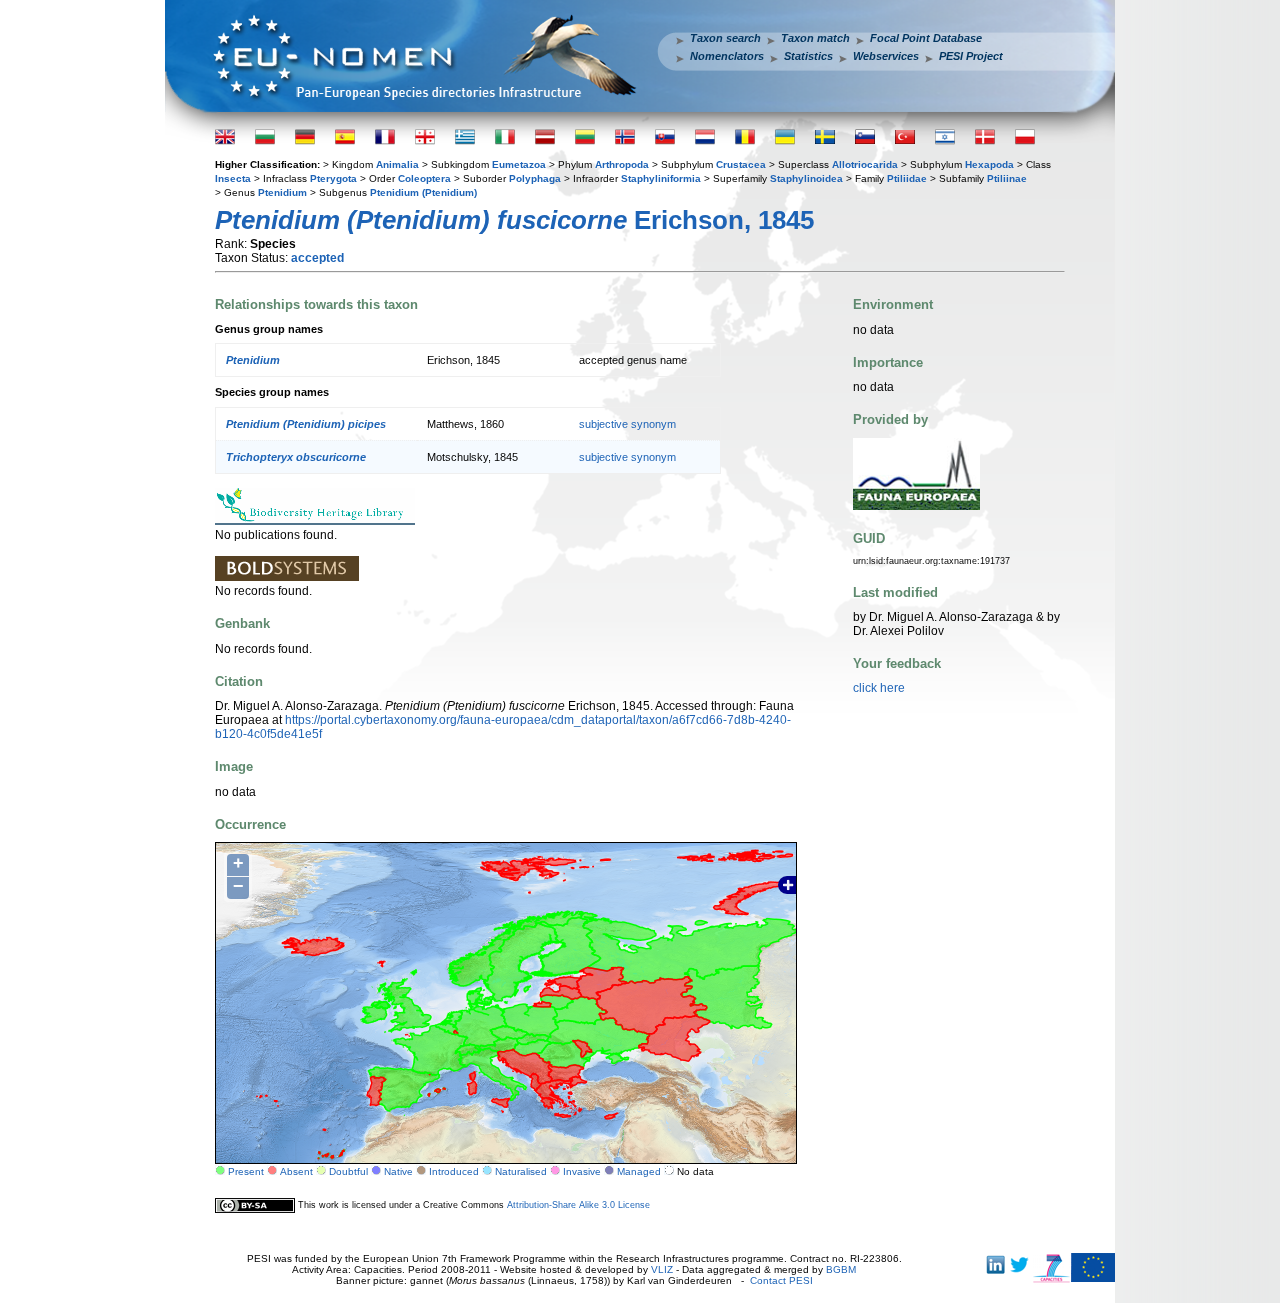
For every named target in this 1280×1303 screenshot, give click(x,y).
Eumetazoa (519, 164)
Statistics (808, 56)
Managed (639, 1171)
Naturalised (521, 1171)
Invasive (582, 1171)
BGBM (841, 1269)
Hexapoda (989, 164)
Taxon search (725, 38)
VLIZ (662, 1269)
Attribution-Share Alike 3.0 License (578, 1205)
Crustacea (741, 164)
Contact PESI (781, 1280)
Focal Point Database (926, 38)
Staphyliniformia (661, 178)
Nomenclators (727, 56)
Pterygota (333, 178)
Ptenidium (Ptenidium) (423, 192)
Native (398, 1171)
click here (879, 688)
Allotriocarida (865, 164)
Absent (296, 1171)
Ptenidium (282, 192)
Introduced (454, 1171)
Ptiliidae (907, 178)
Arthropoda (622, 164)
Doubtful (348, 1171)
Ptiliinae (1007, 178)
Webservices (886, 56)
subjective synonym (627, 424)
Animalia (397, 164)
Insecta (233, 178)
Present (246, 1171)
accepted (317, 258)
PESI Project (971, 56)
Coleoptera (424, 178)
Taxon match (815, 38)
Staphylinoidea (806, 178)
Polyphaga (535, 178)
